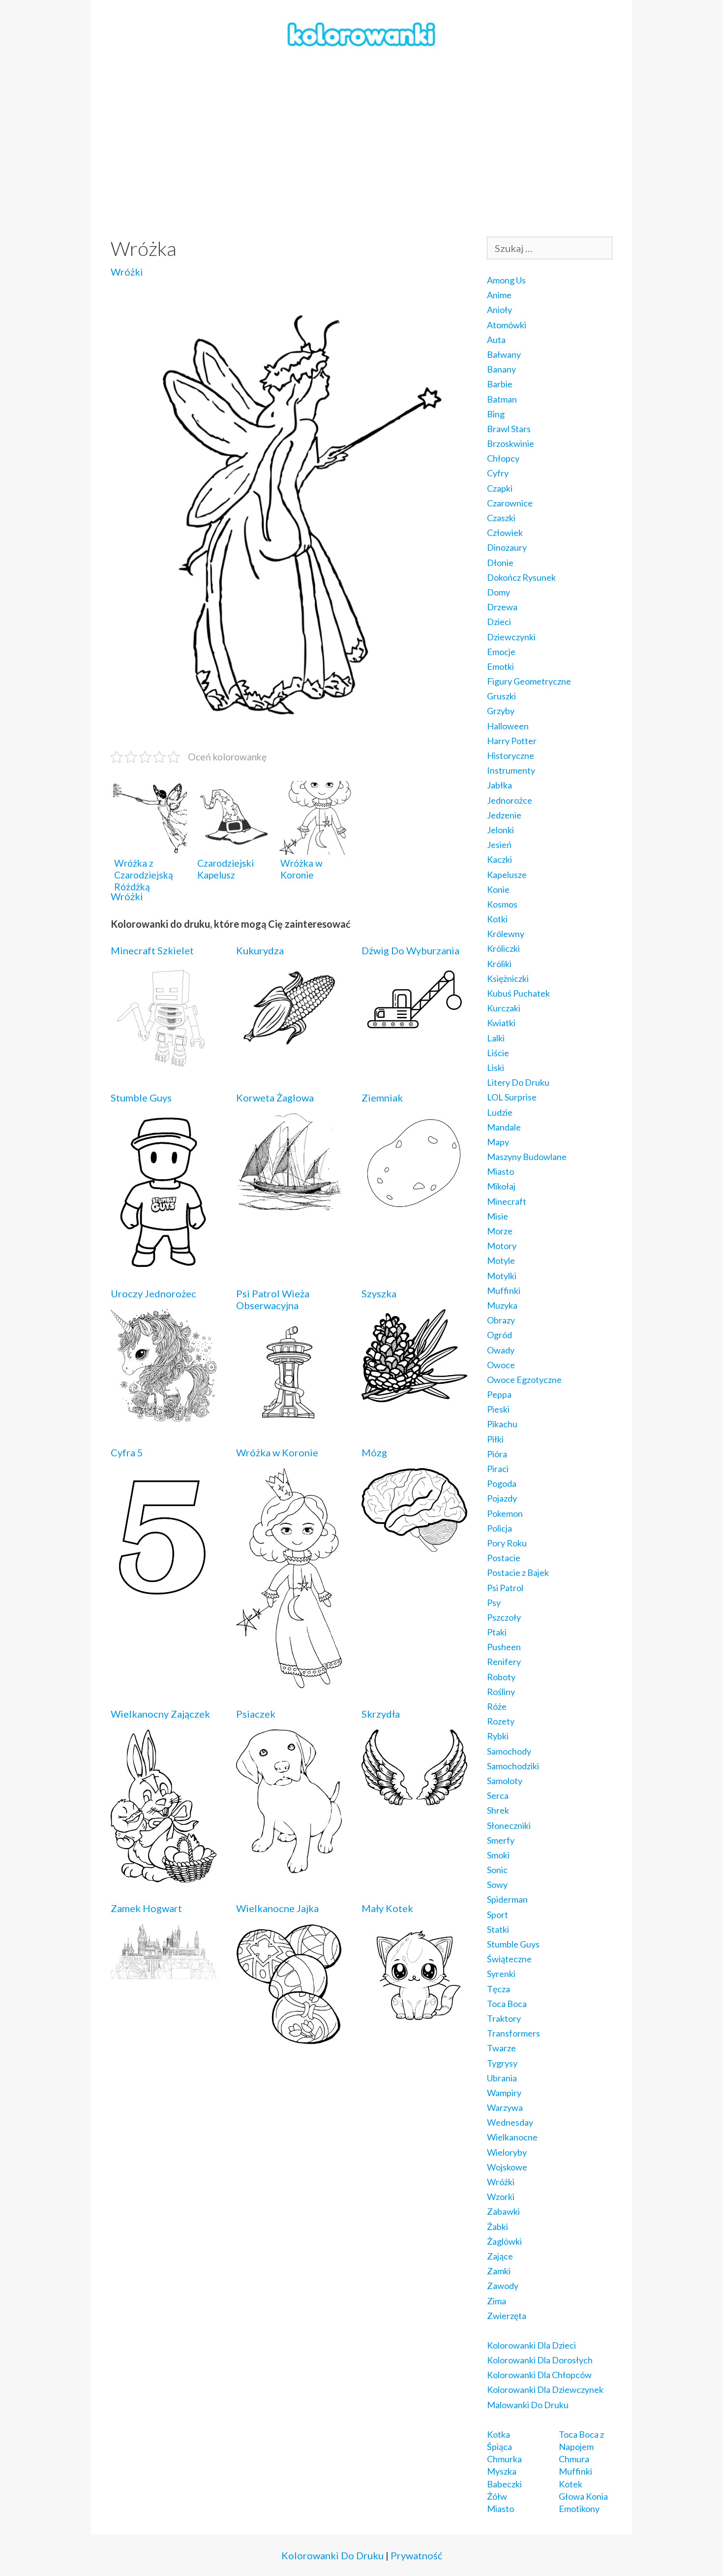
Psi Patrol (505, 1588)
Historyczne (511, 755)
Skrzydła (381, 1714)
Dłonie (500, 563)
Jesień (499, 845)
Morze (500, 1231)
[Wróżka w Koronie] (289, 1681)
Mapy (498, 1142)
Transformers (513, 2033)
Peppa (499, 1394)
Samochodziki (513, 1766)
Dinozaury (507, 547)
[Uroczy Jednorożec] (164, 1414)
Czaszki (501, 518)
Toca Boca (507, 2004)
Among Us (506, 280)
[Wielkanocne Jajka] (289, 2038)
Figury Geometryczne (529, 681)
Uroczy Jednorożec (153, 1293)
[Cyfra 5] (164, 1601)
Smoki (498, 1855)
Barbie (500, 384)
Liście (498, 1053)
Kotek (571, 2484)
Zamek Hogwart (146, 1908)
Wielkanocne (512, 2137)
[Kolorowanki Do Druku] (361, 33)
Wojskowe (507, 2167)
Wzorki (501, 2197)
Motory (502, 1246)
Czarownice (510, 503)
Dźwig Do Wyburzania (410, 950)
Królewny (506, 934)
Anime (499, 295)
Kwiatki (501, 1023)
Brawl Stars (509, 429)
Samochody (509, 1751)
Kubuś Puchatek (518, 993)
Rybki (498, 1736)
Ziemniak (382, 1098)
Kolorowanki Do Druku (332, 2555)
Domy (498, 592)
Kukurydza (260, 950)
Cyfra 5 (127, 1452)
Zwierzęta (507, 2316)
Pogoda (502, 1483)
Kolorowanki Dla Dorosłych (540, 2360)
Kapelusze (507, 875)
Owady (501, 1350)
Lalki (496, 1038)
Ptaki (497, 1632)
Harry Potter (512, 741)
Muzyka (502, 1305)
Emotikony (579, 2509)
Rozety (501, 1721)
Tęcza (498, 1989)
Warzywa (505, 2107)
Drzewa (502, 607)
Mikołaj (501, 1186)
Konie (498, 889)
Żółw (497, 2496)
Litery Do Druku (518, 1082)
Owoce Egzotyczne (524, 1380)
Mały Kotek (387, 1908)
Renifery (504, 1662)
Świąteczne (509, 1959)
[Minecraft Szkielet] (164, 1065)
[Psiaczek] (289, 1866)
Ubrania (502, 2078)
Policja (499, 1528)
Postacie (504, 1558)
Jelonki (500, 830)
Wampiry (504, 2093)
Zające (500, 2256)
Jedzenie (504, 815)
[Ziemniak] (414, 1207)
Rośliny (501, 1692)
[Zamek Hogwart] (164, 1972)
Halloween (508, 726)
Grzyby (501, 711)
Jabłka (499, 785)
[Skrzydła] (414, 1798)
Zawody (503, 2286)
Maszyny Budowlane (527, 1157)
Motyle (501, 1260)
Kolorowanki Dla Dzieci (531, 2345)
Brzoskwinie (511, 443)
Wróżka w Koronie (277, 1452)
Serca (498, 1795)
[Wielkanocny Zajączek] (164, 1876)
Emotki (500, 666)
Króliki (499, 964)
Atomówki (507, 325)
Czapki (500, 488)
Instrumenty (511, 770)
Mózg (374, 1452)
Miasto (500, 1171)
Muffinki (504, 1290)
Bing (496, 414)
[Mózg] (414, 1545)
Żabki (497, 2227)
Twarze (501, 2048)
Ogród (499, 1335)
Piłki (495, 1439)
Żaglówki (504, 2241)
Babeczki (504, 2484)
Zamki (499, 2271)
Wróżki (127, 272)
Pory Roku (507, 1543)
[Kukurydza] (289, 1045)
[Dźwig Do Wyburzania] (414, 1029)
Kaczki (499, 859)
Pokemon (505, 1513)
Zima (497, 2301)
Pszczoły (504, 1617)
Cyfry (498, 473)
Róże (497, 1706)
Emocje (501, 652)
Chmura (574, 2459)
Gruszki (501, 696)
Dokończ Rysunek (521, 577)
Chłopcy (503, 458)
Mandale (504, 1127)
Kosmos (502, 904)
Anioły (499, 310)
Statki (498, 1929)
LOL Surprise (512, 1097)
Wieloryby (507, 2152)
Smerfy (501, 1840)
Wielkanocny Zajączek (160, 1714)
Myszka (502, 2471)
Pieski (498, 1409)
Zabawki (503, 2211)
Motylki (502, 1276)
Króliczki (503, 948)
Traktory (504, 2018)
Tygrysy (502, 2063)
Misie (497, 1216)
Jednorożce (510, 800)
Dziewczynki (511, 637)
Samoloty (505, 1781)
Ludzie (500, 1112)
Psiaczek (256, 1714)
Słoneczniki (509, 1825)
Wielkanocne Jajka (277, 1908)
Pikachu (502, 1424)
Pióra (497, 1454)
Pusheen (504, 1647)
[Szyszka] (414, 1395)
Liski (496, 1068)
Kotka (498, 2434)
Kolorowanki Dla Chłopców (539, 2375)
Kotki (497, 919)
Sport (497, 1915)
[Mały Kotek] (414, 2023)
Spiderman (507, 1899)
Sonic (497, 1870)
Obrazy (501, 1320)
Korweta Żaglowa (275, 1098)
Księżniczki (508, 978)
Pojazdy (502, 1498)
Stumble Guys (141, 1098)
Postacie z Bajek (518, 1572)
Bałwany (504, 354)
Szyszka (379, 1293)
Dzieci (499, 622)
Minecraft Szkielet (152, 950)
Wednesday (510, 2122)
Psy (494, 1602)
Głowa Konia (583, 2496)
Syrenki (501, 1974)
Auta (496, 340)
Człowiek (505, 533)
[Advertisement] (361, 143)
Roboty (501, 1677)
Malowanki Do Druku (528, 2405)
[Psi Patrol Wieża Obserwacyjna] (289, 1420)
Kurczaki (504, 1008)
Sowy (497, 1885)
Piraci (498, 1469)
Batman (502, 399)
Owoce (501, 1365)
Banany (501, 369)
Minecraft (507, 1201)
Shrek (498, 1810)
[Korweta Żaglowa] (289, 1203)
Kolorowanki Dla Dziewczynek (545, 2389)
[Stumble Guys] (164, 1261)
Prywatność (416, 2555)
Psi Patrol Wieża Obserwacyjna (273, 1299)
